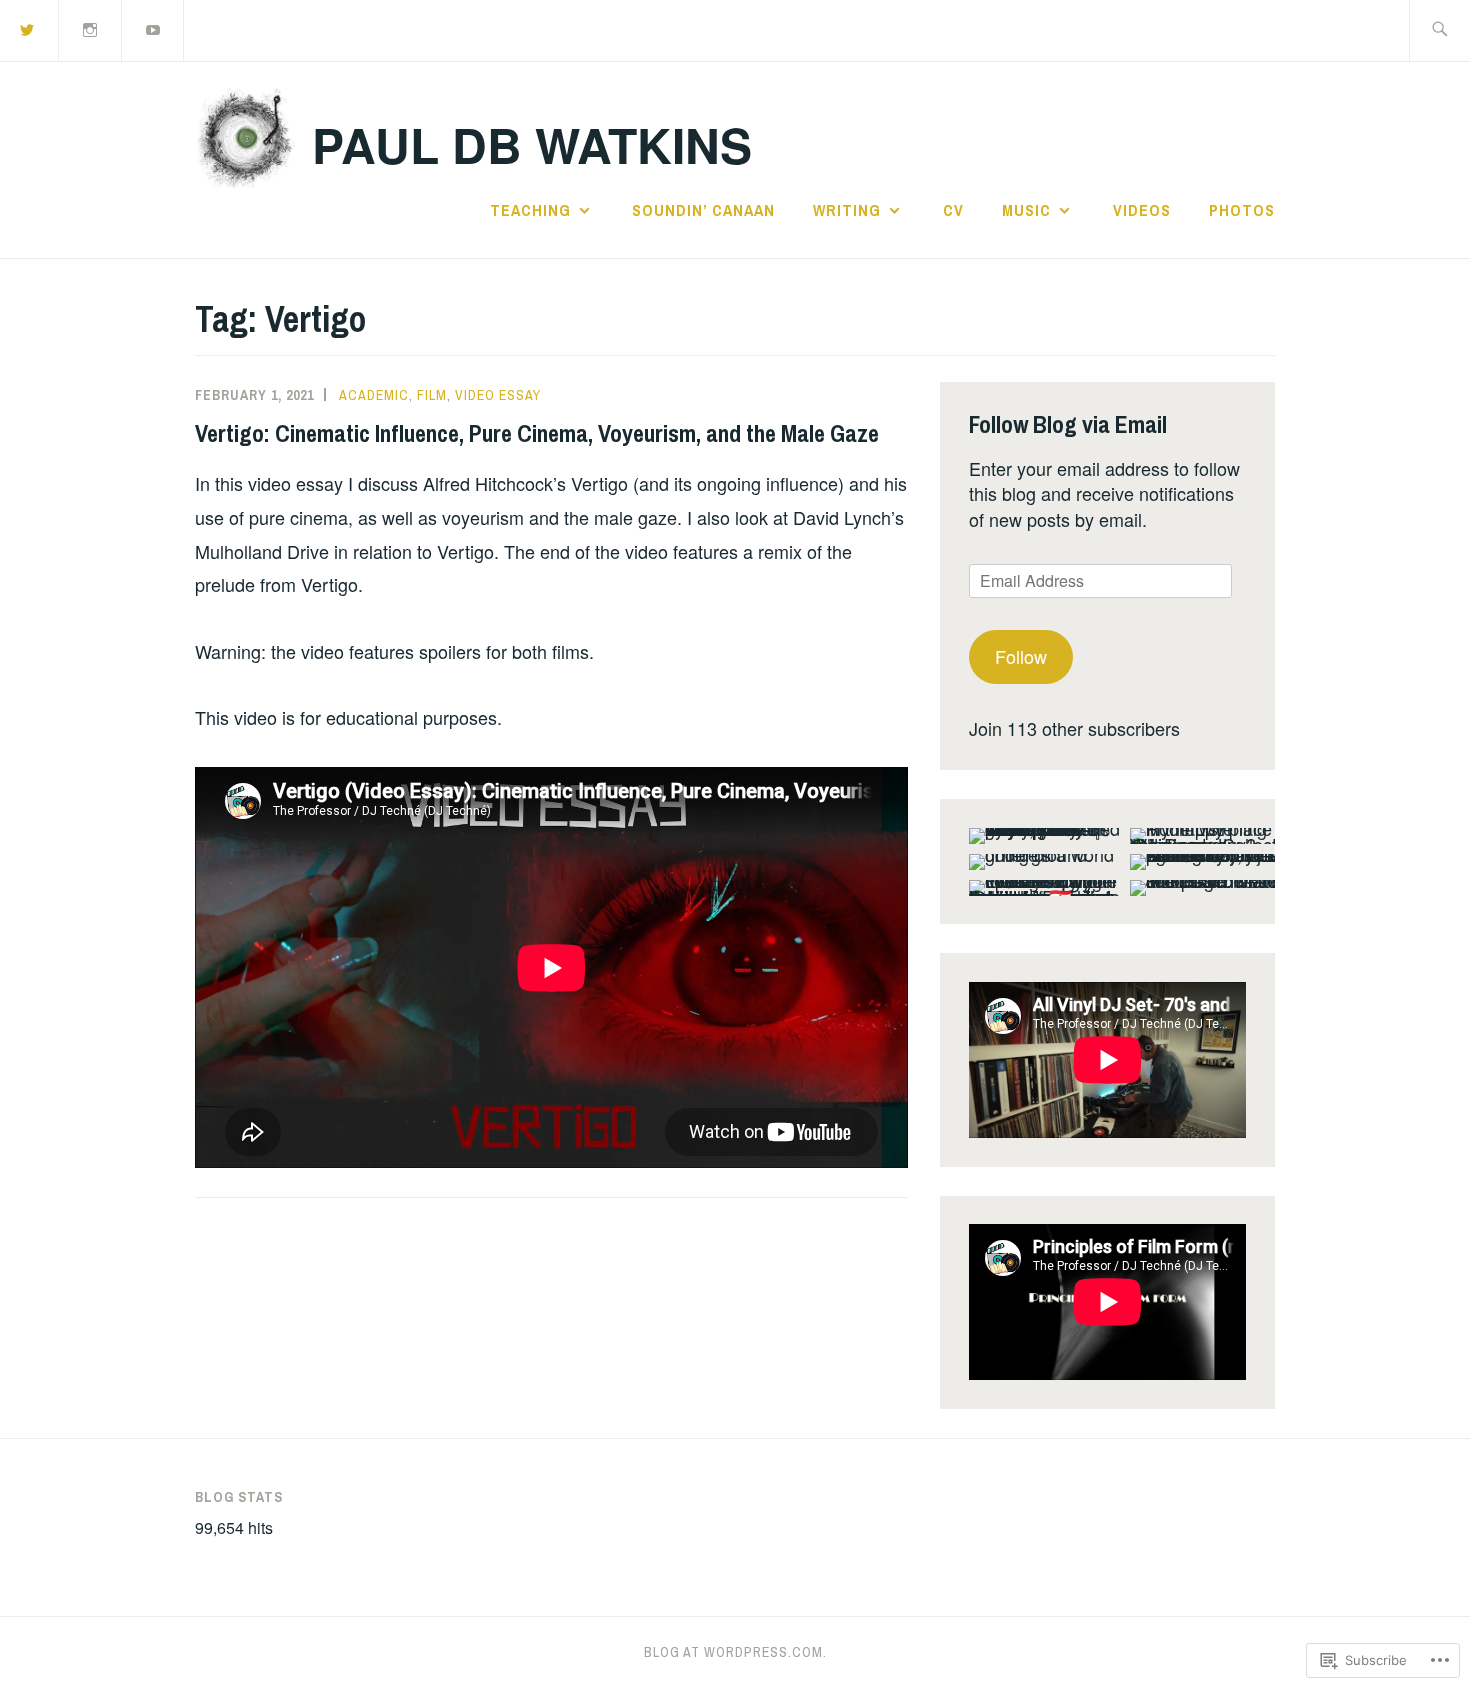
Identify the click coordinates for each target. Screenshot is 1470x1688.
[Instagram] (91, 28)
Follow (1021, 656)
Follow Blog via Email (1068, 424)
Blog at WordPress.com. (735, 1652)
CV (953, 210)
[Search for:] (1439, 30)
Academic (374, 395)
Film (432, 395)
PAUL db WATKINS (532, 144)
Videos (1142, 210)
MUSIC (1026, 210)
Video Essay (498, 395)
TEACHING (530, 210)
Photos (1242, 210)
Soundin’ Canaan (703, 210)
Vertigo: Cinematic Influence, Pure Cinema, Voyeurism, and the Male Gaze (537, 433)
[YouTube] (154, 28)
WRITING (847, 210)
